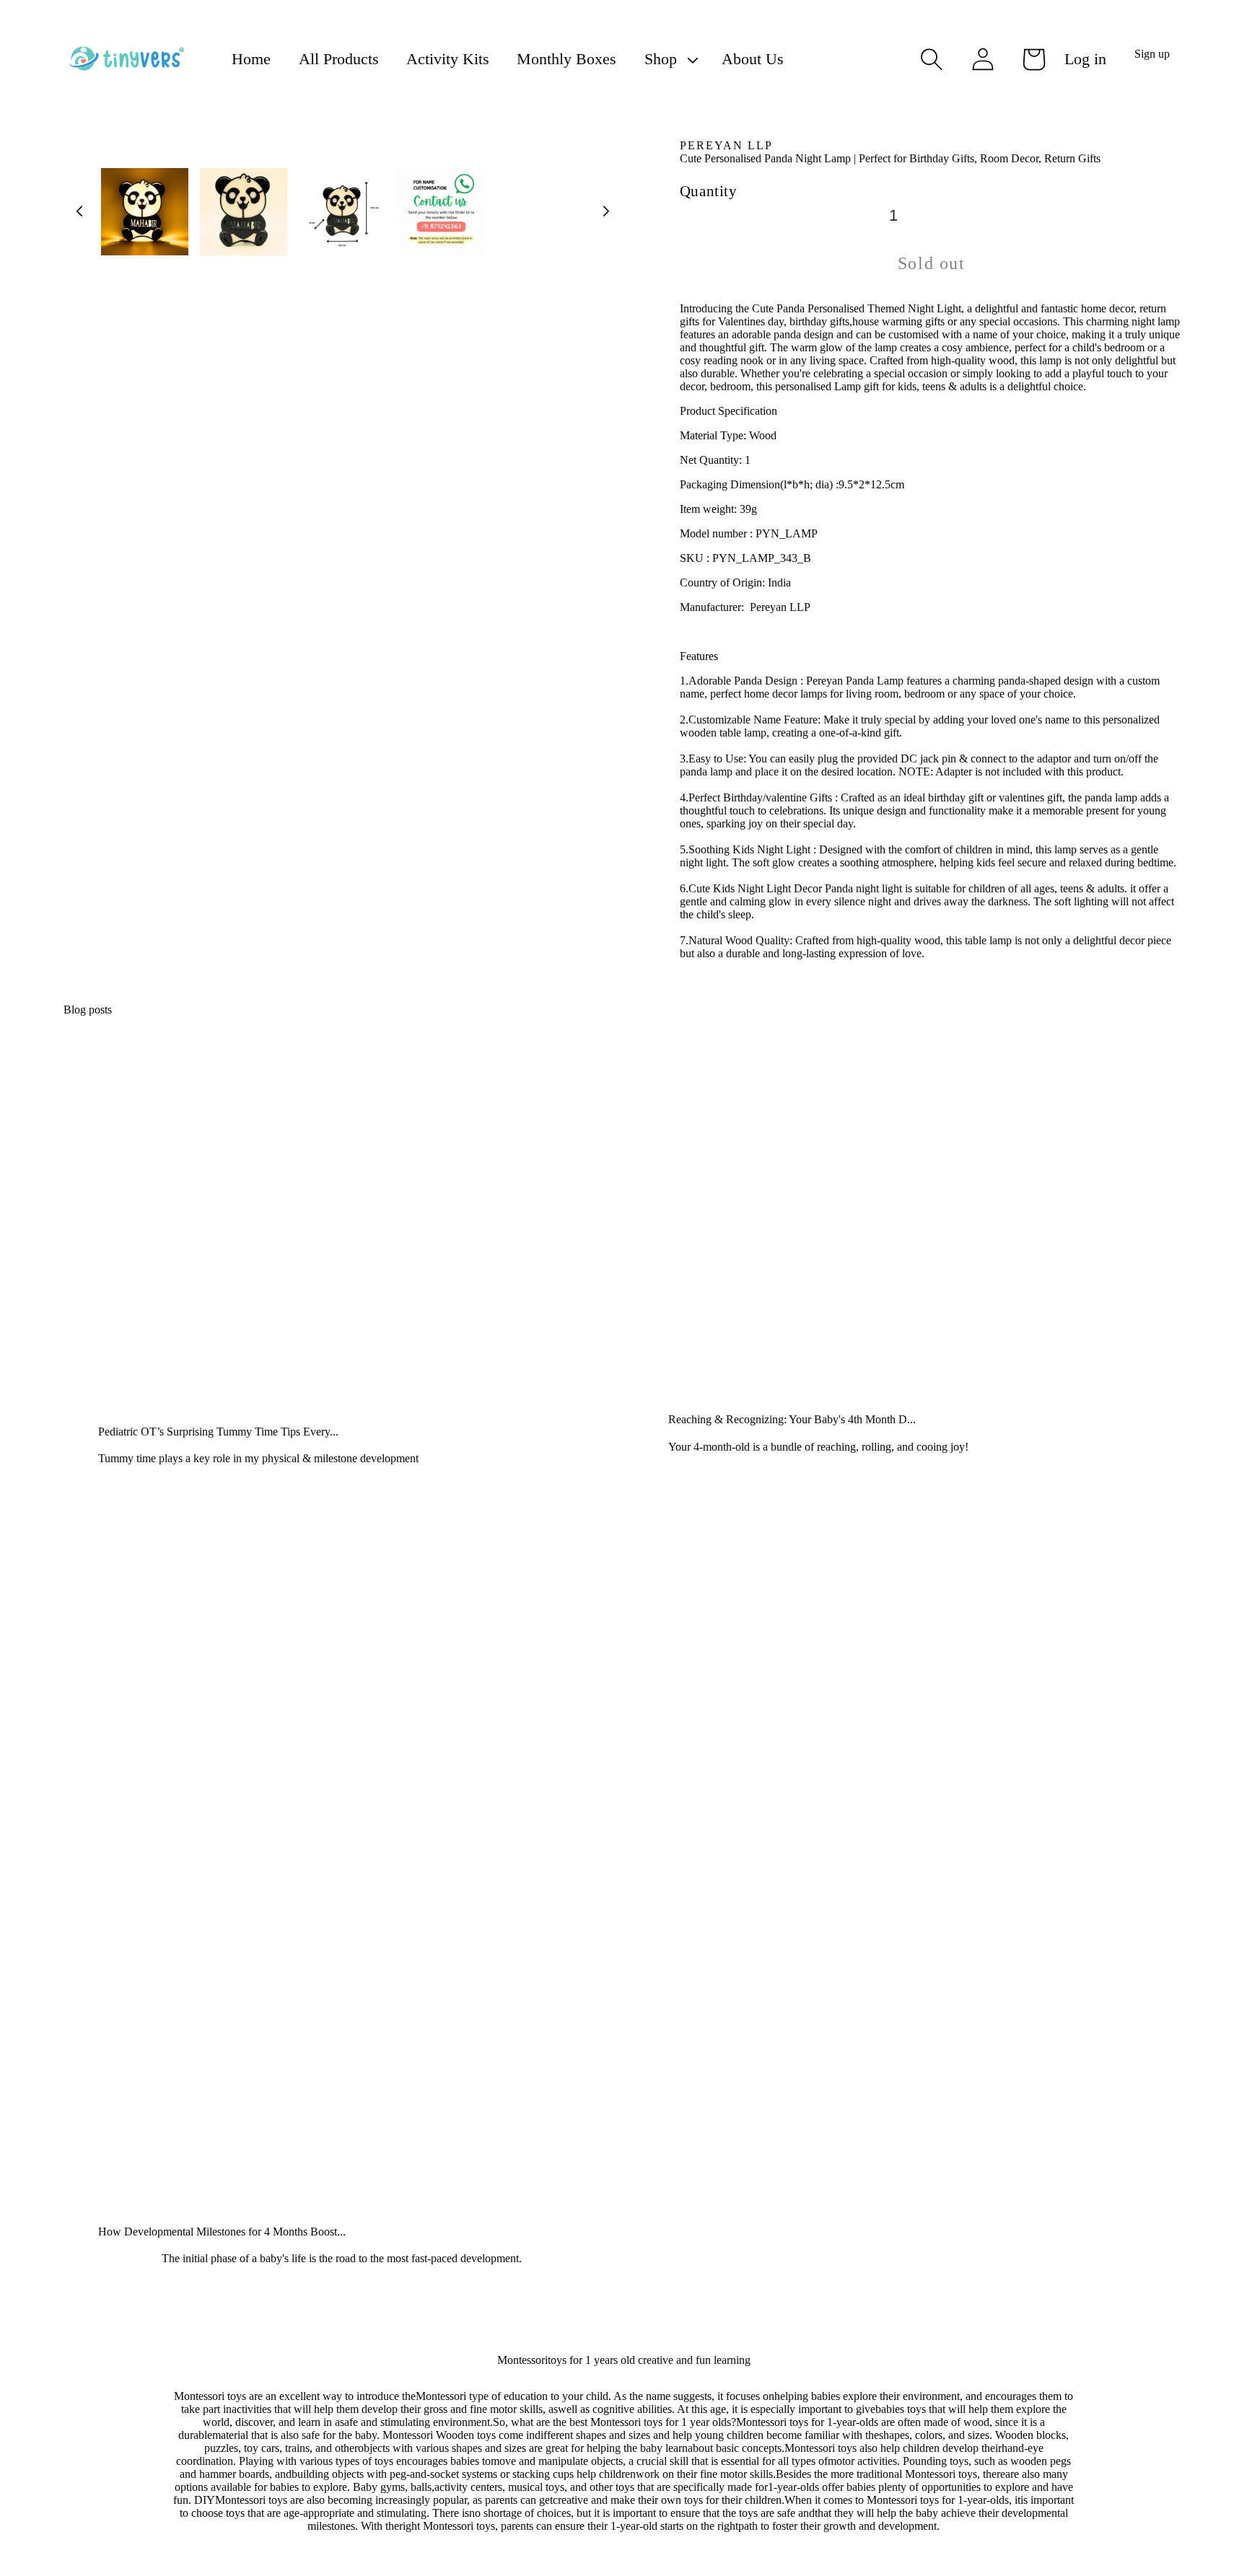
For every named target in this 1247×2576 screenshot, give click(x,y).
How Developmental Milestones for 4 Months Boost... (222, 2232)
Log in (1085, 59)
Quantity (709, 191)
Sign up (1152, 54)
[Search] (932, 59)
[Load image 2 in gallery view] (244, 212)
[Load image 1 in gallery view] (145, 212)
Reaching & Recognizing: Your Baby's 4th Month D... (792, 1419)
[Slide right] (606, 211)
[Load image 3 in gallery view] (342, 212)
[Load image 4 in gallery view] (441, 212)
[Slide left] (79, 211)
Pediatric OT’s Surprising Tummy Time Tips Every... (218, 1432)
